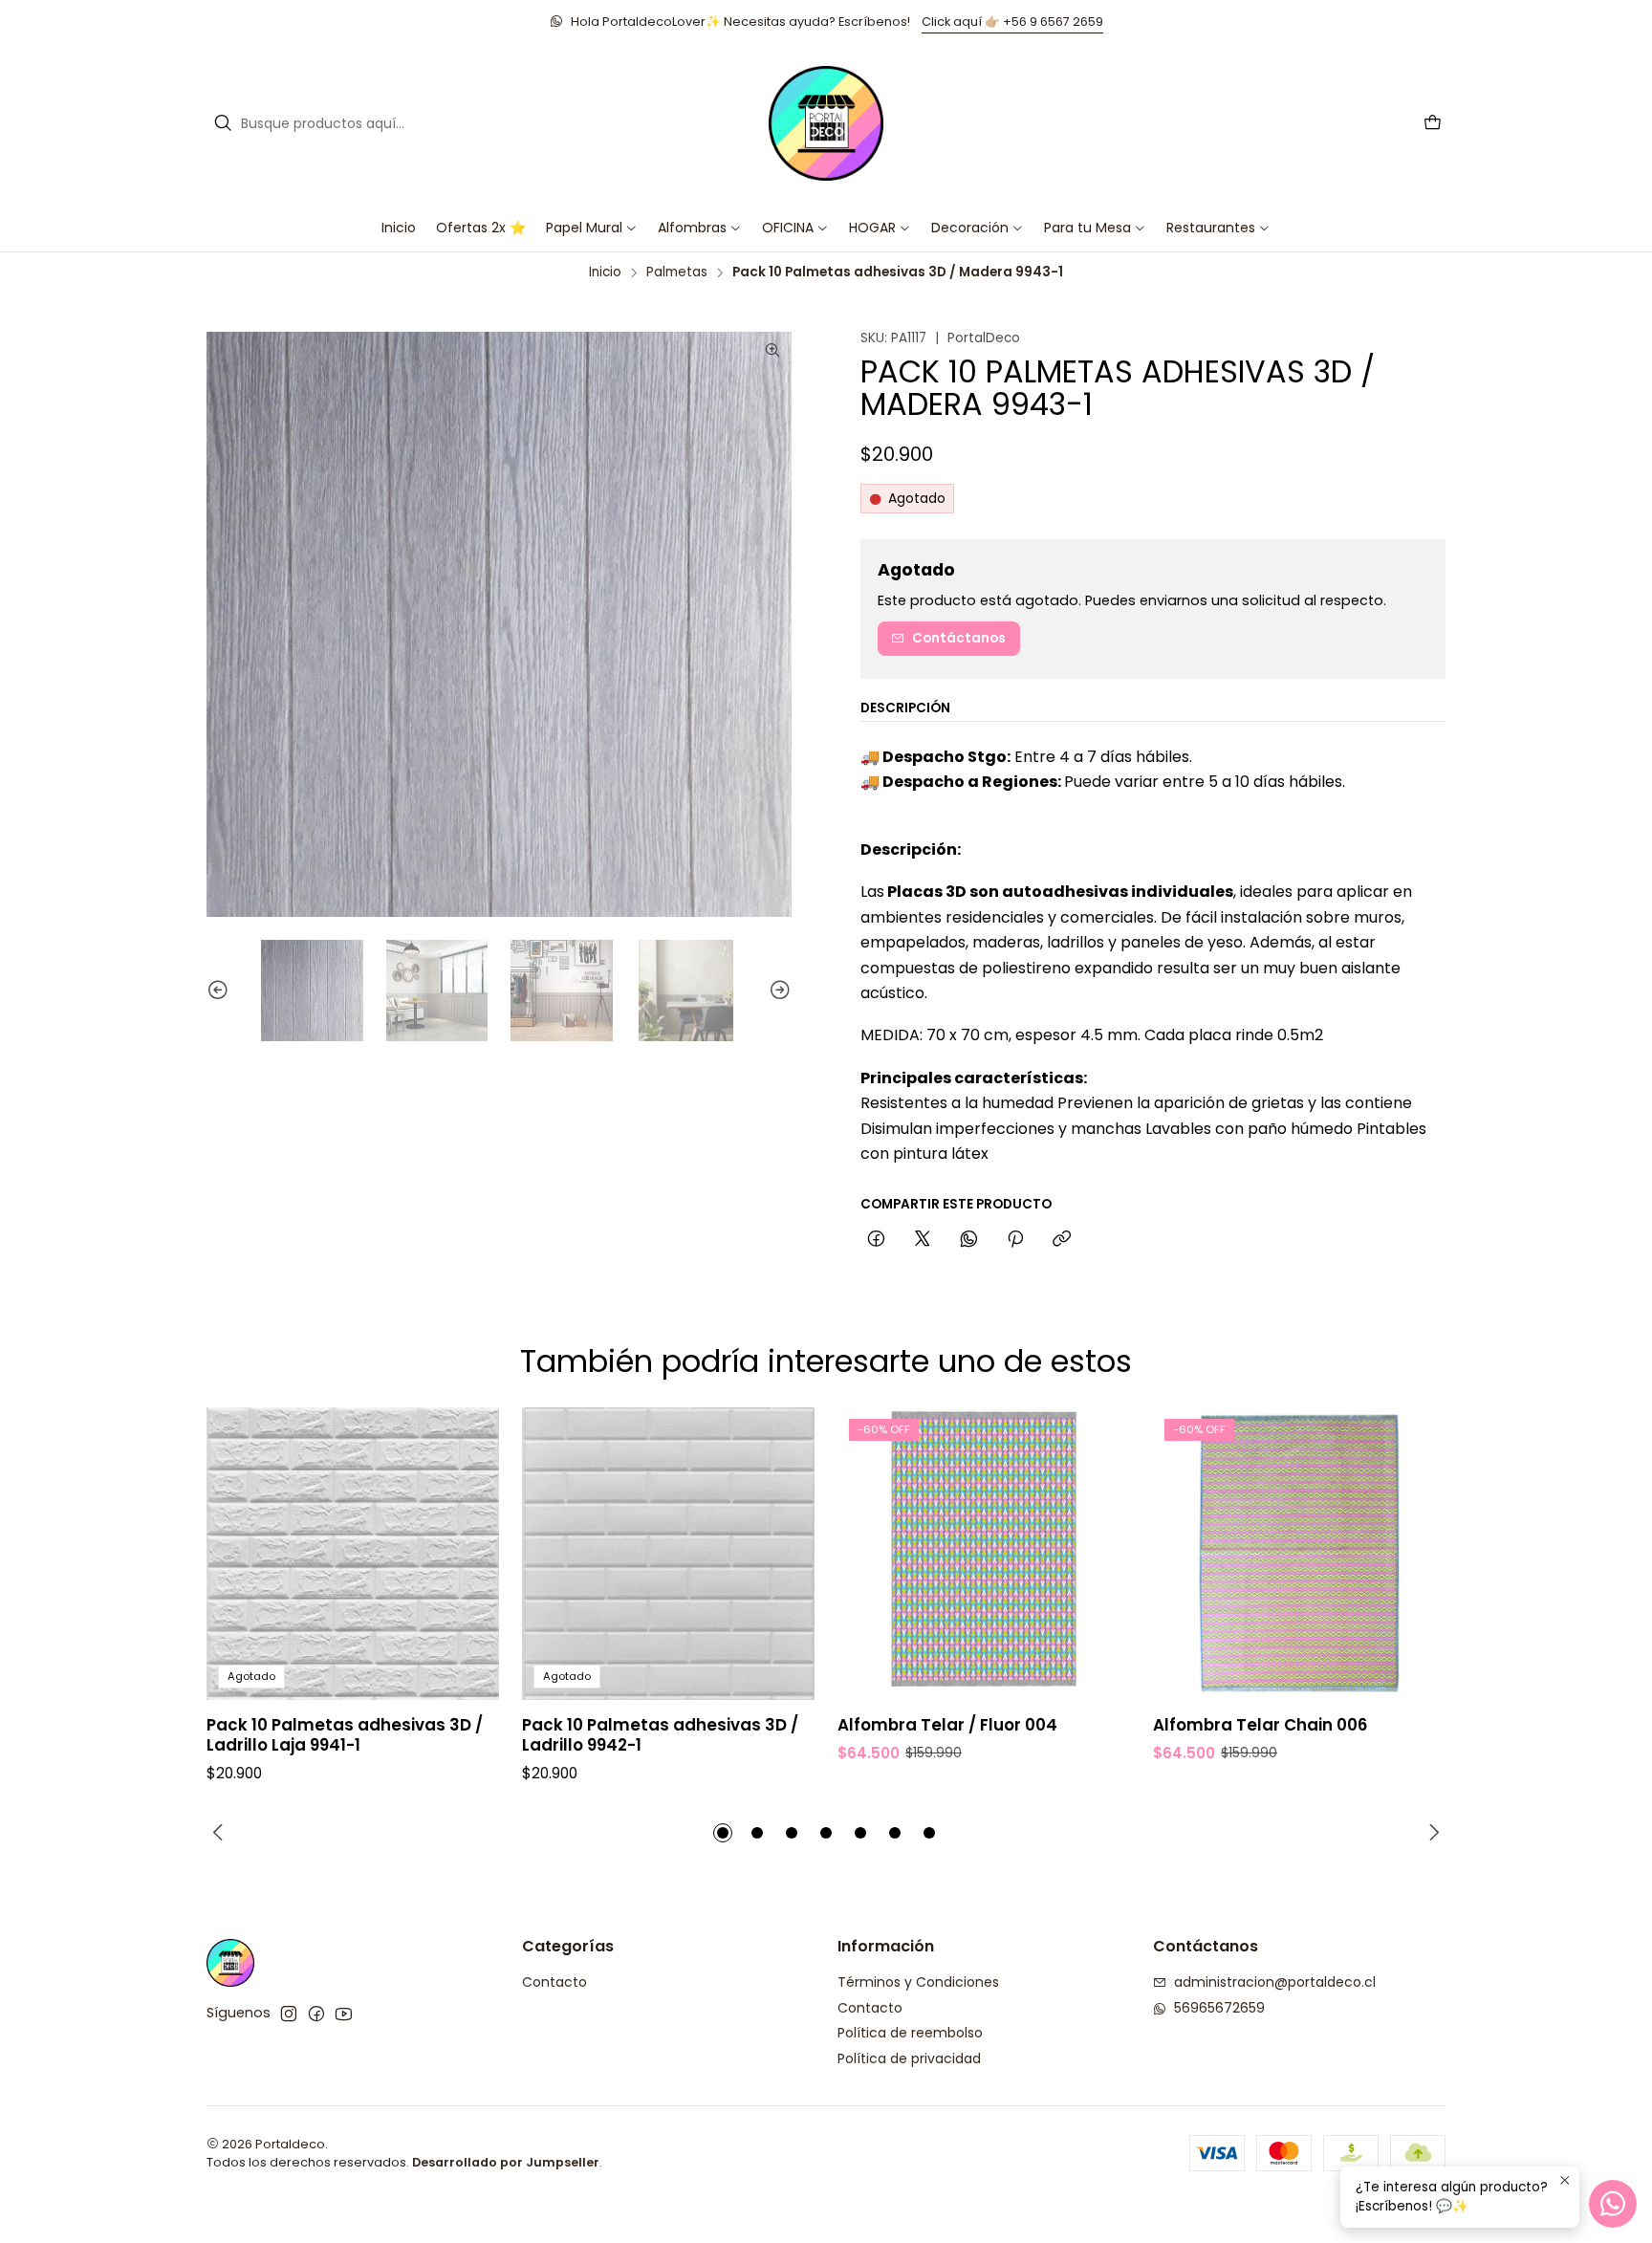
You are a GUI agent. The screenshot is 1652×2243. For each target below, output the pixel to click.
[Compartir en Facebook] (876, 1240)
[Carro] (1433, 124)
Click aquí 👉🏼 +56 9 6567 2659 (1012, 22)
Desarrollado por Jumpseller (506, 2162)
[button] (795, 228)
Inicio (605, 272)
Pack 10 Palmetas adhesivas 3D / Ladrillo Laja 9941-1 (345, 1735)
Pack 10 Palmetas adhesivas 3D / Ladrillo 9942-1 (660, 1735)
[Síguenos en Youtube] (344, 2014)
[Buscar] (223, 123)
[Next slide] (777, 991)
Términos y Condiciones (918, 1982)
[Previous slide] (221, 991)
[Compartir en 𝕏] (923, 1240)
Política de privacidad (909, 2058)
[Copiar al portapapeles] (1062, 1240)
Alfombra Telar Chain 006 (1260, 1725)
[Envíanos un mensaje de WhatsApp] (1613, 2204)
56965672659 (1219, 2008)
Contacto (554, 1982)
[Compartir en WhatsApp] (969, 1240)
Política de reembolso (910, 2033)
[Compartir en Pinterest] (1015, 1240)
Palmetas (677, 272)
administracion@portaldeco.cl (1275, 1982)
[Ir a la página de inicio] (826, 123)
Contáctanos (959, 638)
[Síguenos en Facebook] (316, 2014)
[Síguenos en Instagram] (289, 2014)
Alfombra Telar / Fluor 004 (947, 1725)
